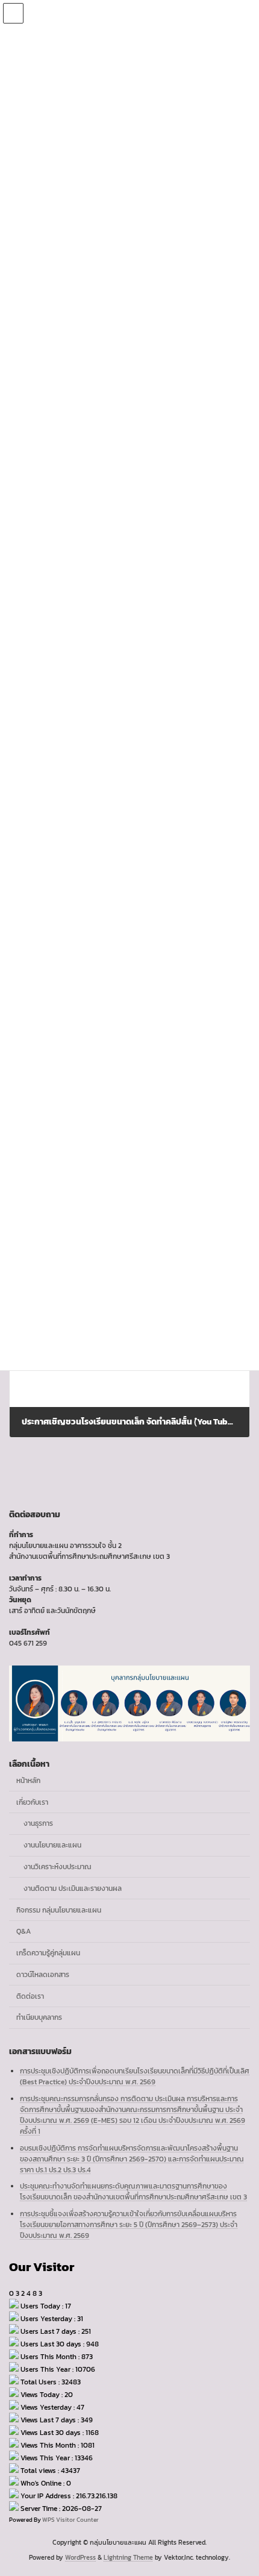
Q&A (23, 1931)
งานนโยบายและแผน (52, 1845)
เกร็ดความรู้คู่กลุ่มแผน (48, 1953)
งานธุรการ (38, 1823)
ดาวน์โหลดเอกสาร (43, 1975)
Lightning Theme (128, 2557)
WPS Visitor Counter (70, 2520)
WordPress (80, 2557)
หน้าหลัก (28, 1781)
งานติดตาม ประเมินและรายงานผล (73, 1888)
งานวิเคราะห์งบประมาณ (58, 1867)
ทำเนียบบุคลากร (39, 2017)
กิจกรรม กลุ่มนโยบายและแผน (59, 1910)
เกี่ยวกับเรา (32, 1802)
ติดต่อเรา (30, 1996)
